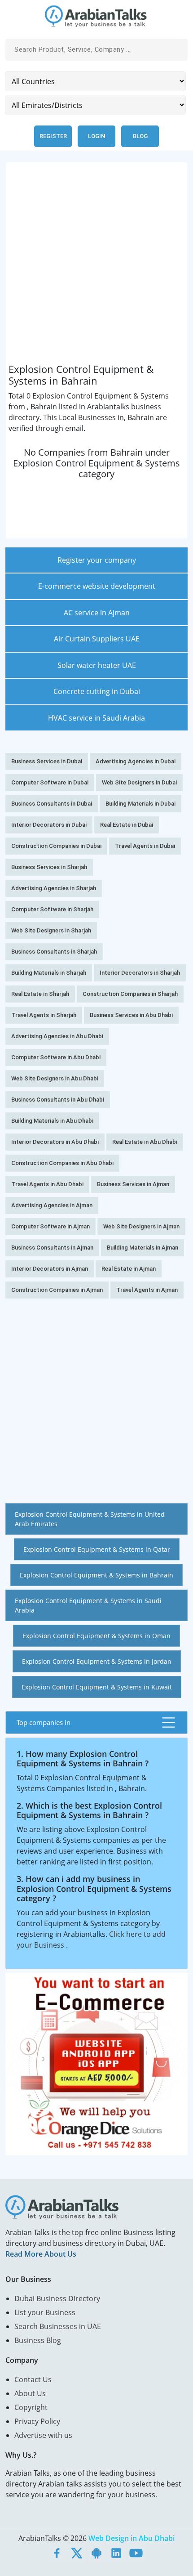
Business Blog (38, 2340)
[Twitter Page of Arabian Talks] (77, 2553)
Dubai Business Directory (57, 2298)
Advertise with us (43, 2435)
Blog (140, 136)
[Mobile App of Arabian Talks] (96, 2553)
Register (53, 136)
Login (96, 136)
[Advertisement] (96, 267)
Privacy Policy (37, 2421)
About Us (30, 2393)
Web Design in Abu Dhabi (132, 2538)
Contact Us (33, 2379)
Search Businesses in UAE (58, 2326)
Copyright (31, 2407)
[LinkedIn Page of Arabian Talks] (116, 2553)
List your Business (45, 2312)
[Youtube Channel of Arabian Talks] (136, 2553)
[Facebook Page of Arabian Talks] (57, 2553)
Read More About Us (41, 2254)
